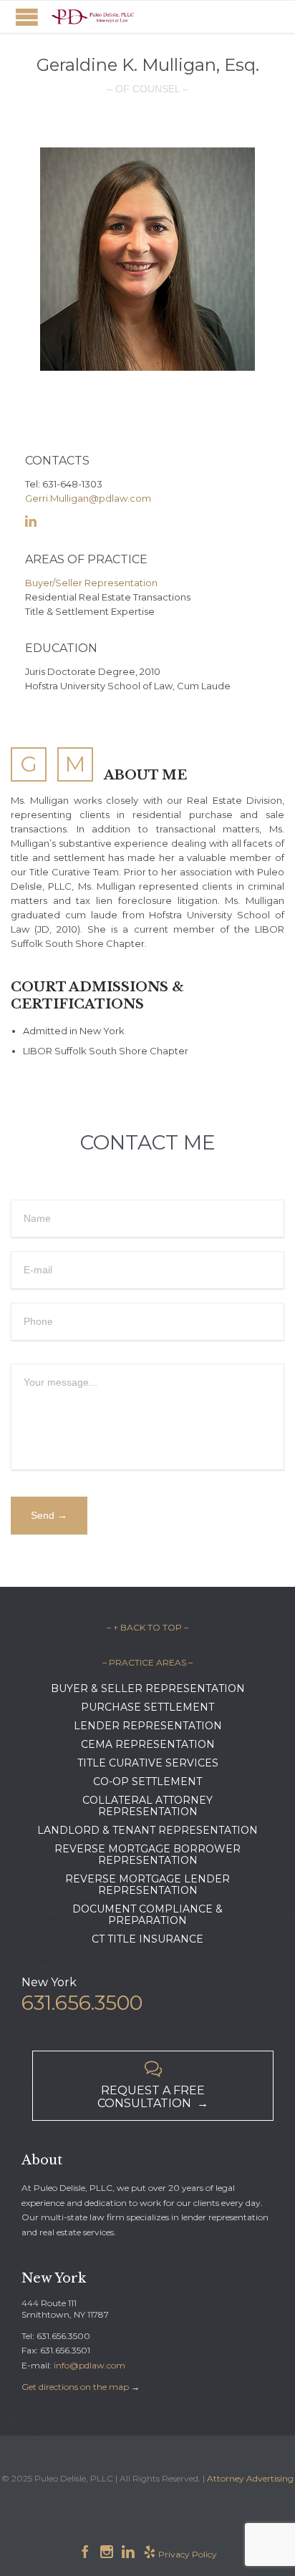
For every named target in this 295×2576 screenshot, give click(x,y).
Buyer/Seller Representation (91, 583)
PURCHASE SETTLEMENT (147, 1707)
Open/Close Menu (27, 17)
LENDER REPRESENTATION (148, 1726)
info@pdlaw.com (90, 2365)
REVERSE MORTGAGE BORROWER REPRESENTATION (147, 1855)
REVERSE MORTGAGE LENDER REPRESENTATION (147, 1885)
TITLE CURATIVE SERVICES (148, 1763)
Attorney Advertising (250, 2478)
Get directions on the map (75, 2387)
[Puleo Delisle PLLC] (93, 17)
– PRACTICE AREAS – (147, 1662)
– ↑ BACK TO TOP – (147, 1627)
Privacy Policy (188, 2554)
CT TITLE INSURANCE (147, 1939)
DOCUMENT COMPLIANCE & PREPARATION (147, 1915)
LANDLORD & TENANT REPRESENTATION (147, 1830)
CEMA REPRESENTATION (148, 1744)
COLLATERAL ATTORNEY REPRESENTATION (147, 1806)
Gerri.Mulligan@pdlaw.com (88, 498)
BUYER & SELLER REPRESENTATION (148, 1688)
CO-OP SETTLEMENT (147, 1782)
